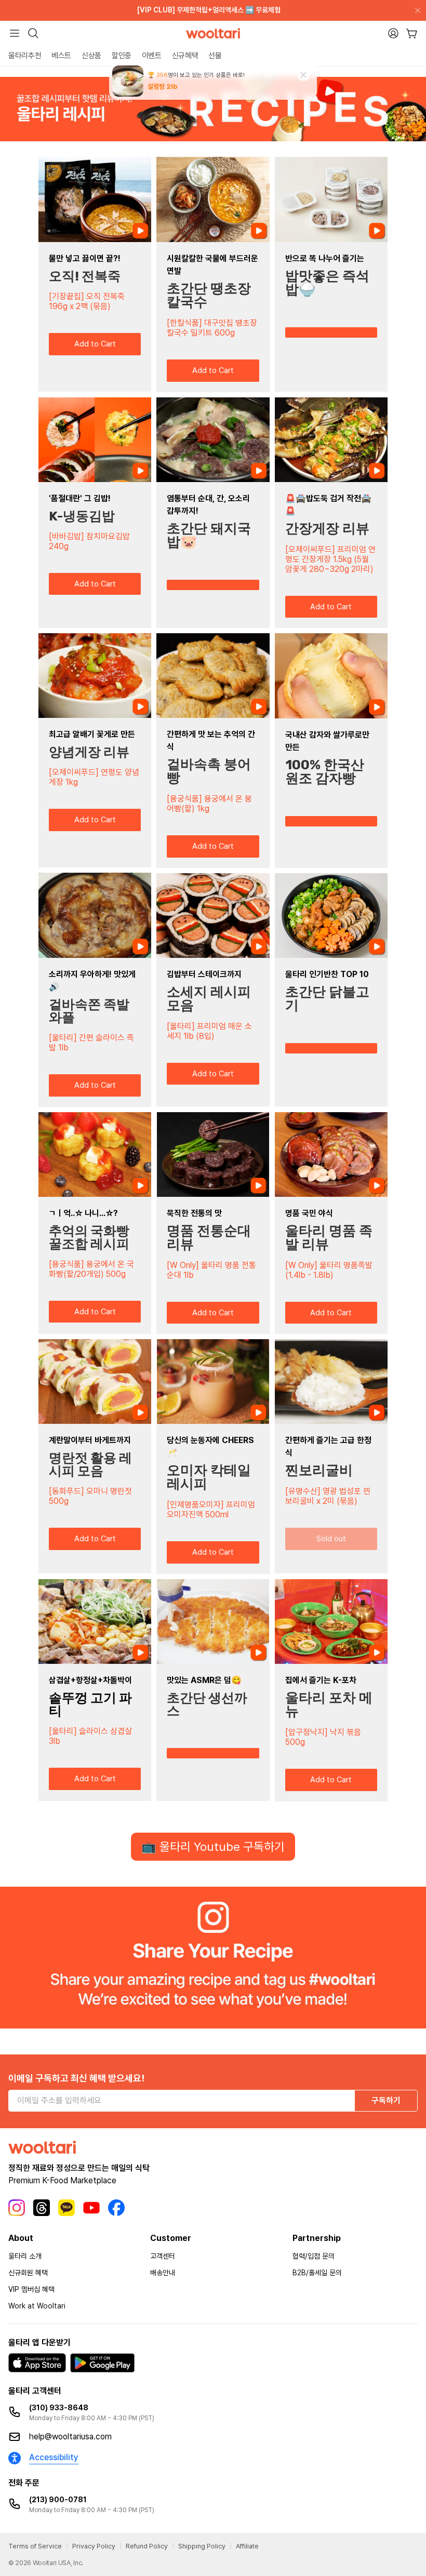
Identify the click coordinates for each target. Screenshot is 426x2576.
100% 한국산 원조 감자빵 (325, 772)
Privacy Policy (94, 2546)
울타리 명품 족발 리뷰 (329, 1238)
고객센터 (163, 2256)
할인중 (122, 56)
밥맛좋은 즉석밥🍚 (327, 283)
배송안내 (163, 2273)
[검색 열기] (33, 33)
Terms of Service (35, 2546)
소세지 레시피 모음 (209, 999)
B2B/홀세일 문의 (317, 2273)
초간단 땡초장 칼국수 (209, 295)
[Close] (416, 10)
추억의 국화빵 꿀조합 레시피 (89, 1237)
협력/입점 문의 (314, 2256)
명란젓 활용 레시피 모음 (90, 1464)
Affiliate (247, 2546)
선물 (215, 56)
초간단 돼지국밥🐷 (209, 535)
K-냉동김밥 (82, 516)
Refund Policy (147, 2546)
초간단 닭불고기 (327, 999)
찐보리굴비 (319, 1470)
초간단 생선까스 (207, 1704)
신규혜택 (185, 56)
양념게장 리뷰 (89, 752)
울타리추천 (25, 56)
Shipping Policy (202, 2546)
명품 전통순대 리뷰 (209, 1238)
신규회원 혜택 (28, 2273)
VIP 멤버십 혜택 (31, 2289)
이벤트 (152, 56)
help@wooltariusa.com (70, 2437)
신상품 (91, 56)
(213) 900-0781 (58, 2500)
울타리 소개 (25, 2256)
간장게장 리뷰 (327, 529)
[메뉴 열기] (15, 33)
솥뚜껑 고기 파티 (90, 1704)
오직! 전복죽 (85, 276)
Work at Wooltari (37, 2306)
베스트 (61, 56)
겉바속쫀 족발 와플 (89, 1011)
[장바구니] (412, 34)
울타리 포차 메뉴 (329, 1705)
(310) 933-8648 (59, 2408)
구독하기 (386, 2100)
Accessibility (54, 2457)
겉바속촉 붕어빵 (209, 771)
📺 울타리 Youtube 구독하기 (213, 1847)
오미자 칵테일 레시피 (209, 1477)
